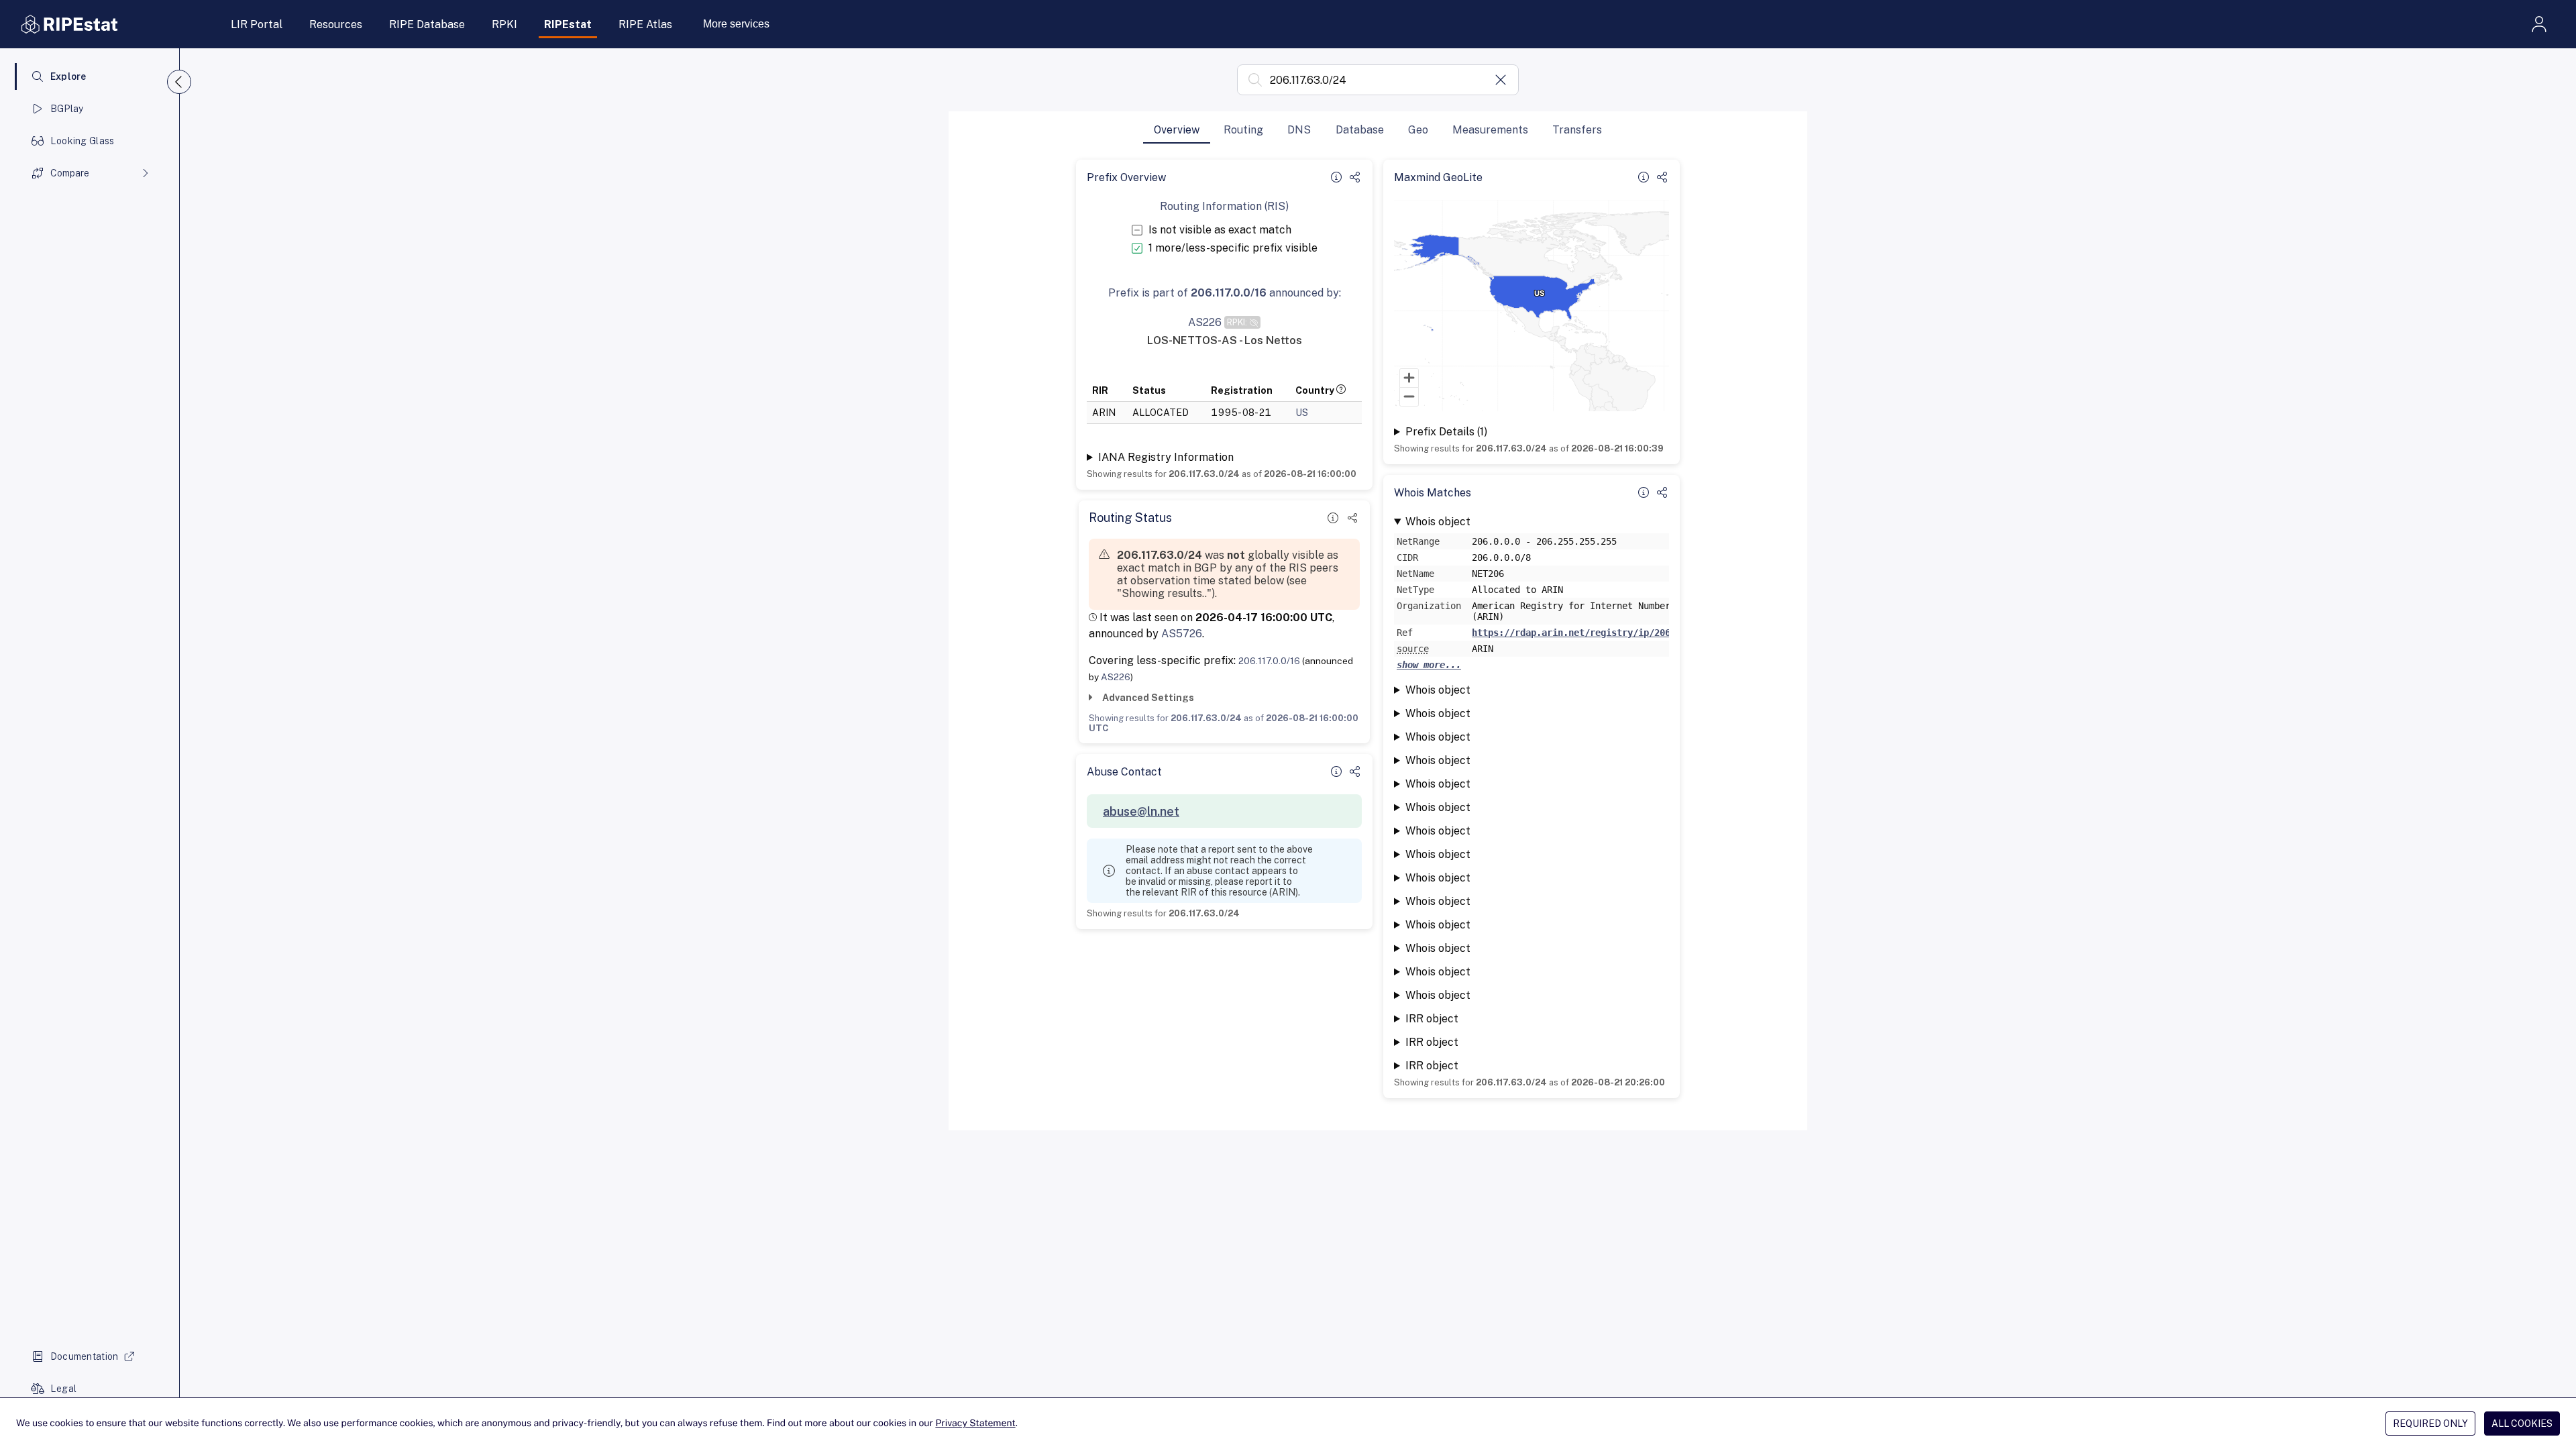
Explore (68, 76)
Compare (70, 173)
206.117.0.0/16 (1269, 661)
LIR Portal (257, 24)
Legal (63, 1389)
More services (736, 24)
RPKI (504, 24)
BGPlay (67, 109)
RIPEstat (568, 24)
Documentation (85, 1356)
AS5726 (1182, 634)
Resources (336, 24)
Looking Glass (83, 141)
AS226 (1116, 677)
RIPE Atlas (645, 24)
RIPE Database (427, 24)
